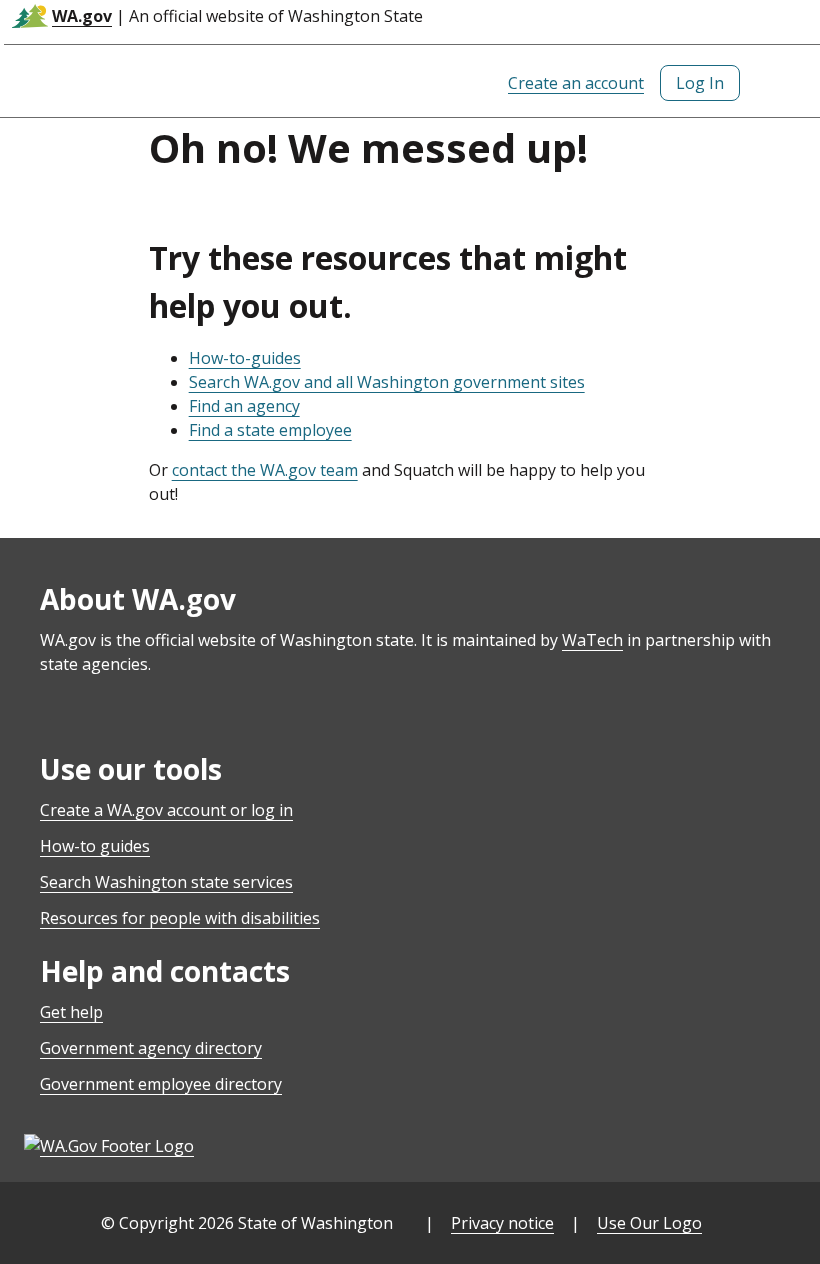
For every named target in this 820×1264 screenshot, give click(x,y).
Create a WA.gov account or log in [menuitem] (166, 810)
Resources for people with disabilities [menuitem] (180, 918)
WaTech (592, 640)
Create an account (576, 83)
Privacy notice (502, 1223)
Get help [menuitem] (71, 1012)
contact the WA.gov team (265, 470)
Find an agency (244, 406)
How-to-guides (245, 358)
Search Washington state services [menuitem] (166, 882)
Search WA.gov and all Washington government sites (387, 382)
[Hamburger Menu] (788, 83)
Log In (700, 83)
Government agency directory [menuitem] (151, 1048)
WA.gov (82, 16)
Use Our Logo (649, 1223)
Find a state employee (270, 430)
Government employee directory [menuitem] (161, 1084)
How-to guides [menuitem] (95, 846)
